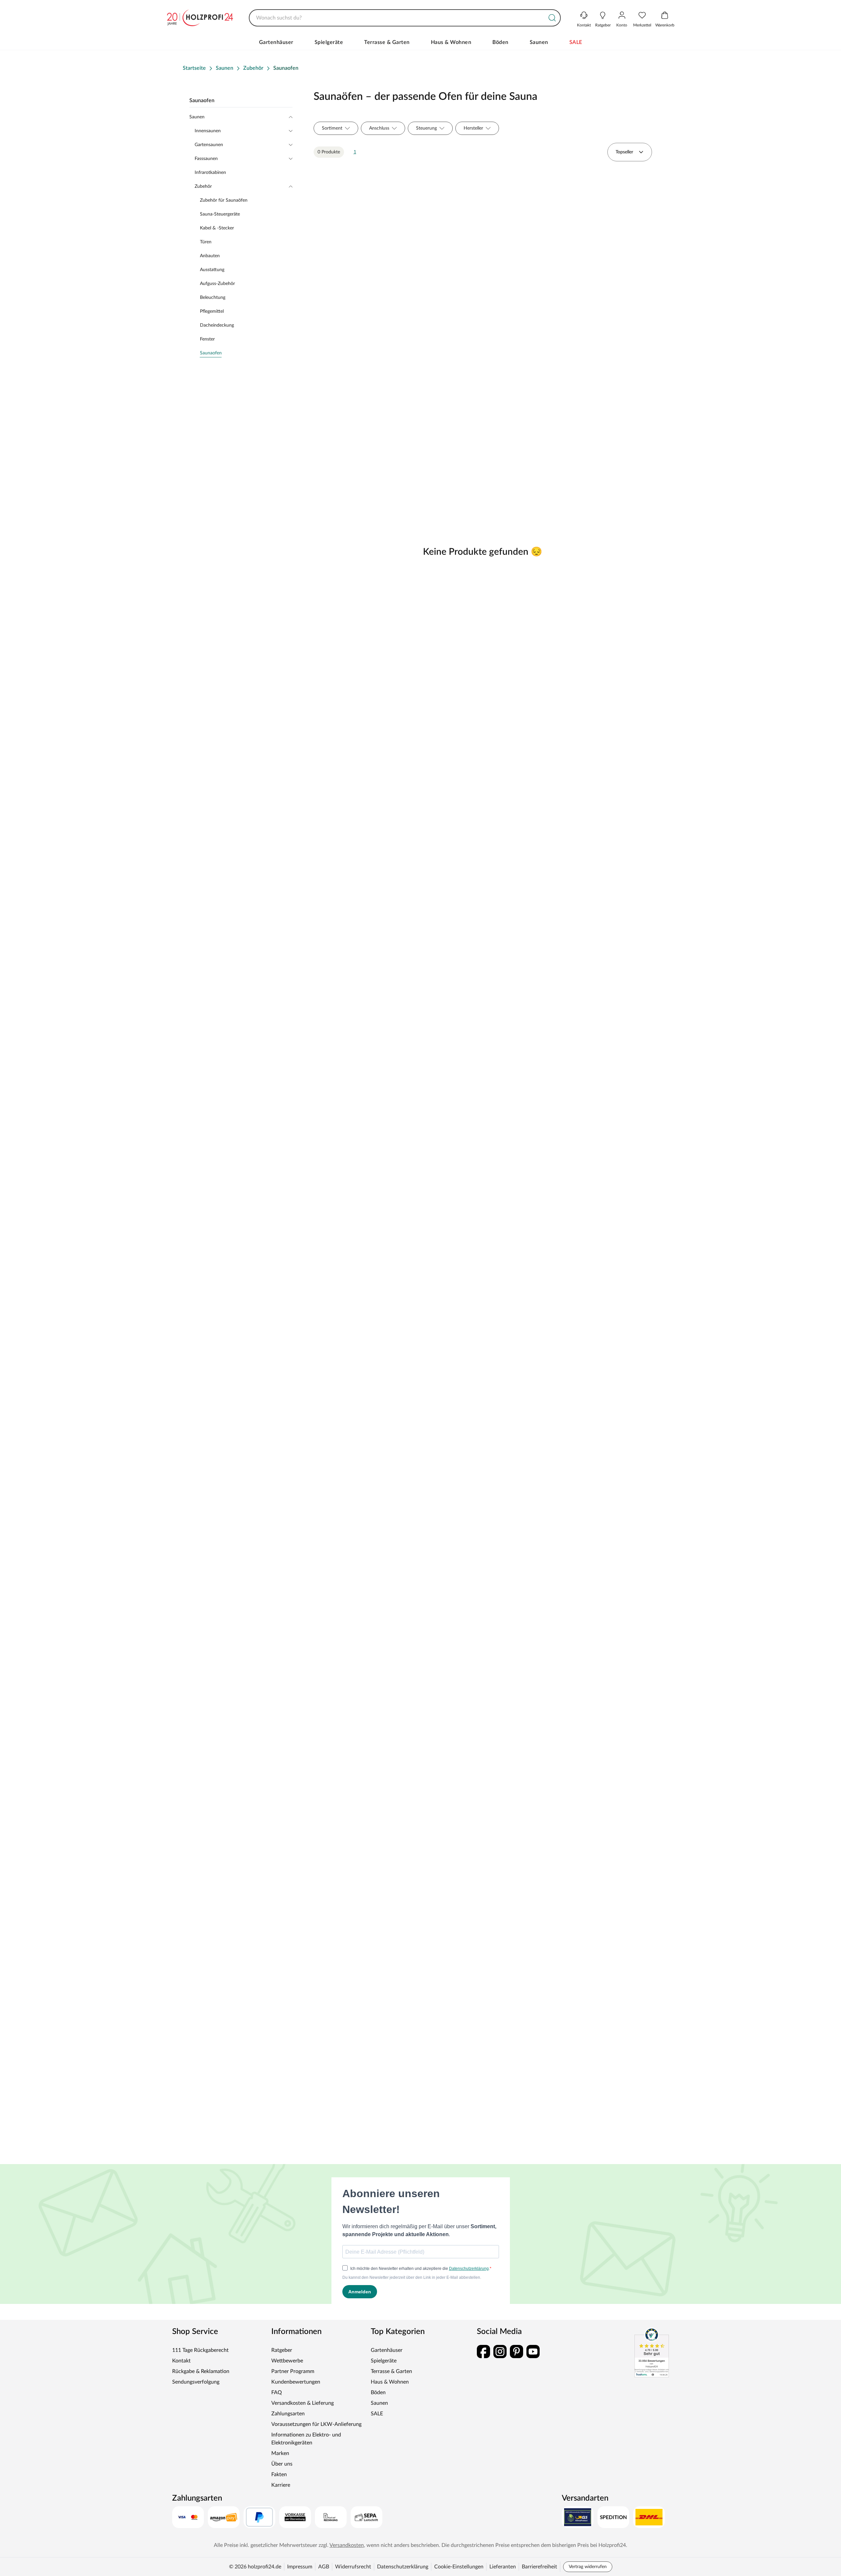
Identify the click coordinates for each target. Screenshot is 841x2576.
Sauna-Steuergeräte (220, 214)
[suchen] (552, 18)
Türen (206, 242)
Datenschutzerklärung (403, 2567)
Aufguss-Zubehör (217, 284)
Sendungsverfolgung (196, 2382)
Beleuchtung (213, 298)
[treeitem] (246, 353)
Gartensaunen (209, 145)
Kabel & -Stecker (217, 228)
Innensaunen (208, 131)
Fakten (279, 2475)
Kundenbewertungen (296, 2382)
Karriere (281, 2485)
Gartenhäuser (276, 42)
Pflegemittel (212, 311)
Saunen (539, 42)
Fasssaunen (206, 159)
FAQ (277, 2393)
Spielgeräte (329, 42)
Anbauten (210, 256)
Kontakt (181, 2361)
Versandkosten (347, 2545)
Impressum (300, 2567)
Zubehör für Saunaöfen (224, 200)
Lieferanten (503, 2567)
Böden (500, 42)
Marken (280, 2453)
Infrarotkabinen (210, 173)
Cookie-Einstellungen (459, 2567)
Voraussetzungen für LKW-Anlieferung (316, 2424)
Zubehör (203, 186)
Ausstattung (212, 270)
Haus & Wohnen (451, 42)
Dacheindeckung (217, 325)
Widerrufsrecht (353, 2567)
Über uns (282, 2464)
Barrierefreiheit (539, 2567)
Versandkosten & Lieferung (303, 2403)
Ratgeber (282, 2350)
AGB (324, 2567)
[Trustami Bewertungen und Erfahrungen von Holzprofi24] (652, 2353)
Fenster (207, 339)
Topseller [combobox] (624, 152)
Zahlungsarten (288, 2414)
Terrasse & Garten (387, 42)
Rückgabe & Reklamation (201, 2371)
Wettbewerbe (287, 2361)
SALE (576, 42)
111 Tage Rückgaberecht (200, 2350)
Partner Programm (293, 2371)
